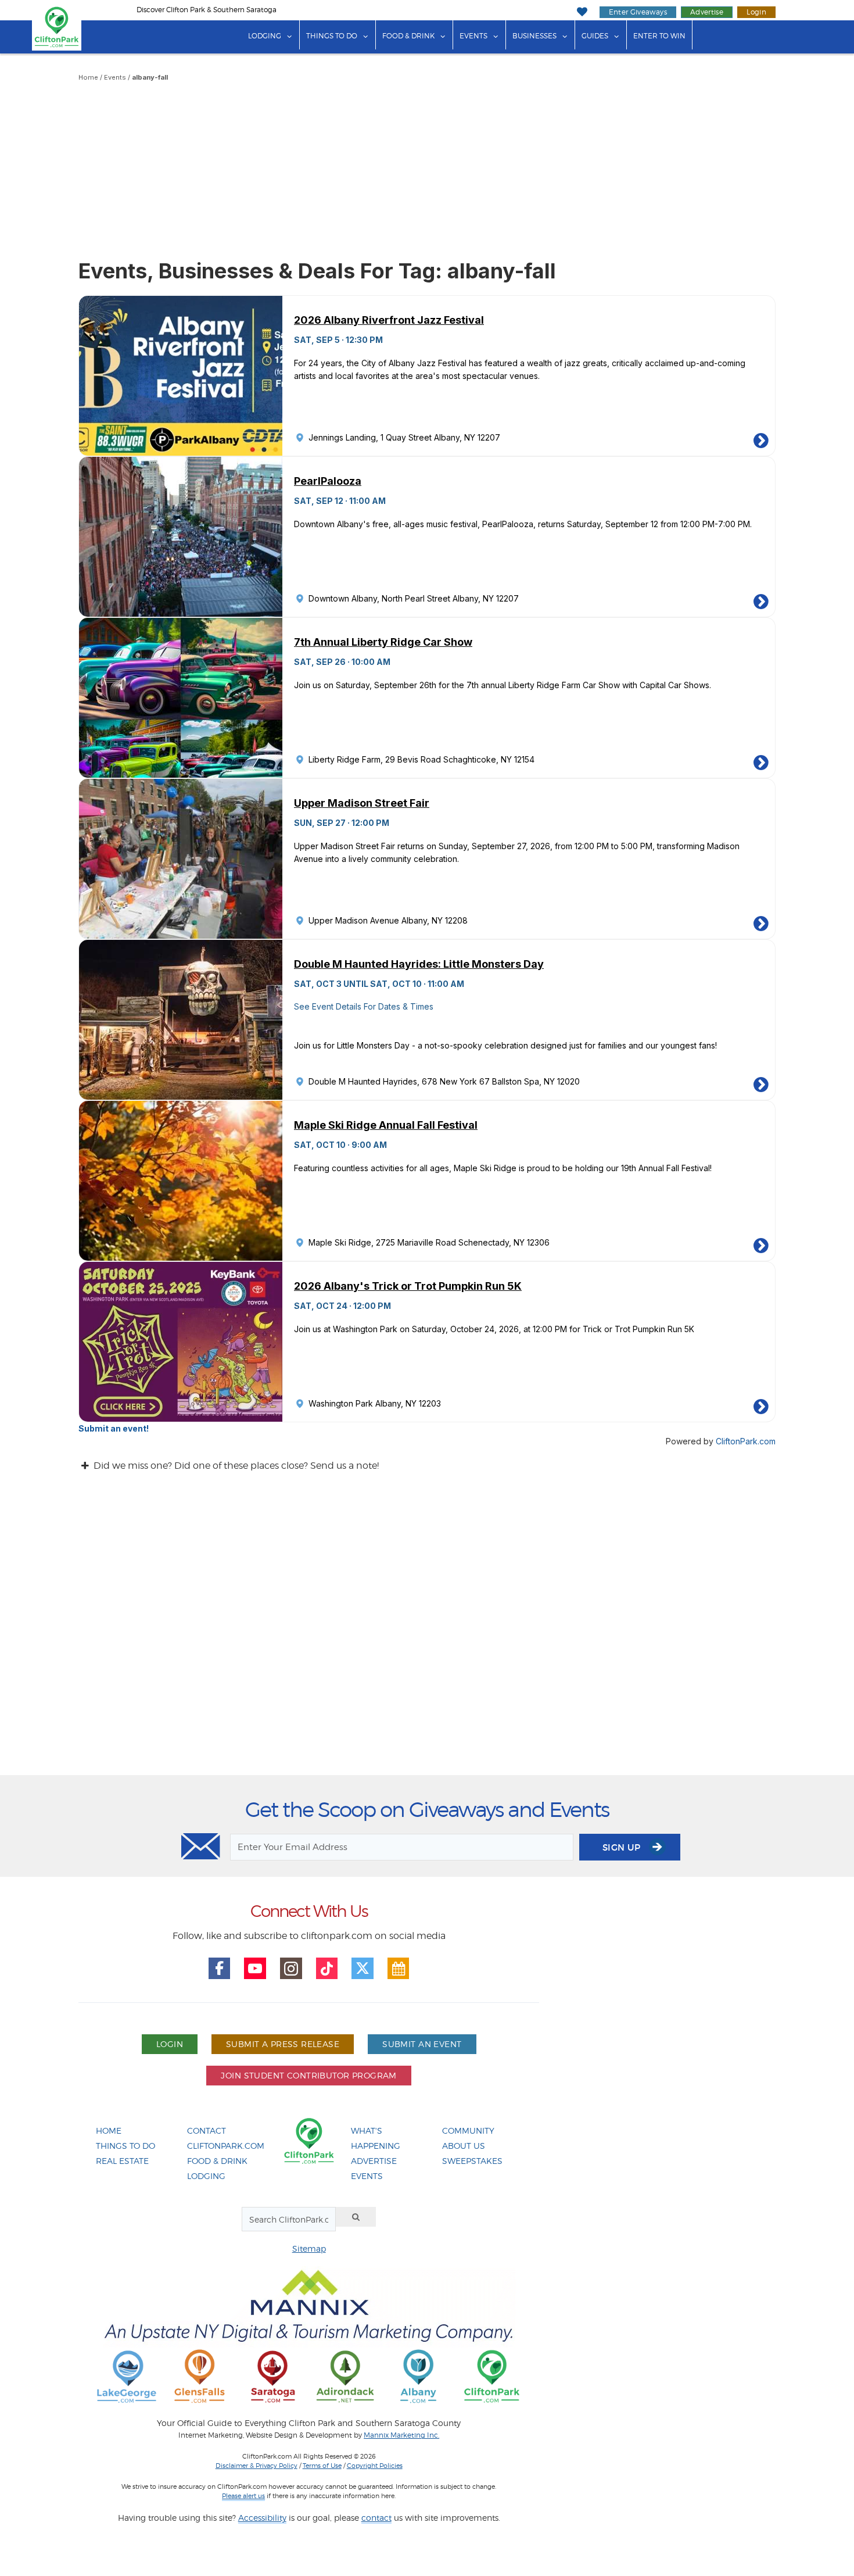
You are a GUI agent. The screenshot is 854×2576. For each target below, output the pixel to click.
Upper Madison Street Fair (362, 803)
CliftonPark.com (746, 1441)
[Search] (356, 2217)
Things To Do (125, 2146)
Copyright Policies (375, 2466)
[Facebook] (220, 1969)
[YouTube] (255, 1969)
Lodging (265, 36)
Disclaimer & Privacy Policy (256, 2466)
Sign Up (623, 1847)
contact (376, 2518)
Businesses (534, 36)
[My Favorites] (582, 12)
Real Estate (122, 2161)
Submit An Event (422, 2044)
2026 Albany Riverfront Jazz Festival (389, 320)
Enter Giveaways (638, 12)
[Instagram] (291, 1969)
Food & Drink (408, 36)
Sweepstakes (472, 2161)
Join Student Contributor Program (308, 2075)
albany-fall (150, 77)
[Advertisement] (427, 171)
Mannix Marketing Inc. (401, 2435)
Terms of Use (322, 2466)
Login (756, 12)
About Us (464, 2146)
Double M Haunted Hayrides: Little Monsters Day (419, 964)
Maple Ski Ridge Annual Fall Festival (386, 1125)
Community (468, 2130)
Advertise (707, 12)
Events (473, 36)
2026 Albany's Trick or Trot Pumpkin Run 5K (408, 1286)
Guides (595, 36)
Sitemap (309, 2248)
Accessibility (262, 2518)
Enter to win (659, 36)
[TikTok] (327, 1969)
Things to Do (332, 36)
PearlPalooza (328, 481)
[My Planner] (399, 1969)
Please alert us (243, 2496)
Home (88, 77)
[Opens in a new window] (127, 2376)
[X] (363, 1969)
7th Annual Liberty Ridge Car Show (383, 642)
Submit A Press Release (283, 2044)
